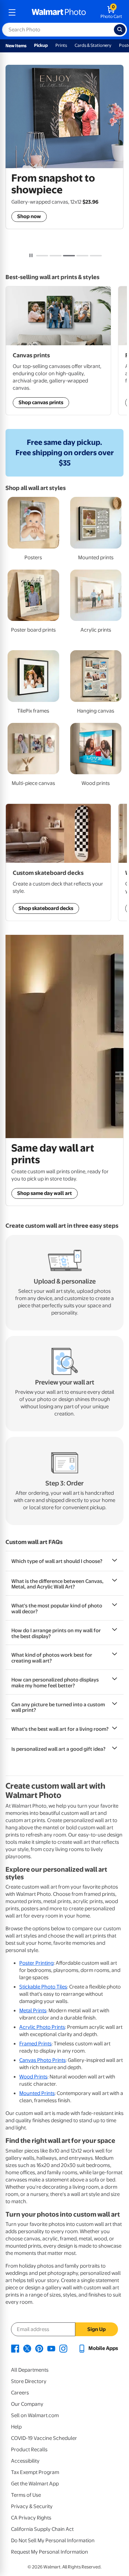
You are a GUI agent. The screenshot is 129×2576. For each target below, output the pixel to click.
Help (16, 2427)
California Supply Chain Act (42, 2529)
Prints (61, 45)
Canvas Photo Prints (42, 2060)
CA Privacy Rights (31, 2518)
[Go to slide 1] (42, 256)
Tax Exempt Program (35, 2472)
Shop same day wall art (45, 1193)
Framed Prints (35, 2044)
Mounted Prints (37, 2093)
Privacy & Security (32, 2506)
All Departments (30, 2370)
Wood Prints (33, 2077)
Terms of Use (26, 2495)
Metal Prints (33, 2011)
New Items (16, 46)
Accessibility (25, 2461)
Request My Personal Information (50, 2552)
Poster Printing (36, 1963)
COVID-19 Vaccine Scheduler (44, 2438)
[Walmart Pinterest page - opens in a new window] (39, 2348)
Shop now (29, 216)
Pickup (41, 45)
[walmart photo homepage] (59, 12)
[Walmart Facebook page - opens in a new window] (15, 2348)
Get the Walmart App (35, 2484)
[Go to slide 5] (96, 256)
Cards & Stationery (93, 45)
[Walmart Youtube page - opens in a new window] (51, 2348)
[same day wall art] (64, 1036)
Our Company (27, 2404)
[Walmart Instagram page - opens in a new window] (63, 2348)
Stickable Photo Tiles (43, 1987)
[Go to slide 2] (56, 256)
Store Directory (29, 2381)
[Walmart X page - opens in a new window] (27, 2348)
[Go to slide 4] (82, 256)
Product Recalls (29, 2450)
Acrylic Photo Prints (42, 2027)
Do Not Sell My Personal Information (53, 2541)
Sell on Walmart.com (35, 2415)
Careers (20, 2393)
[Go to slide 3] (69, 256)
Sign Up (96, 2329)
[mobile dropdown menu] (12, 12)
